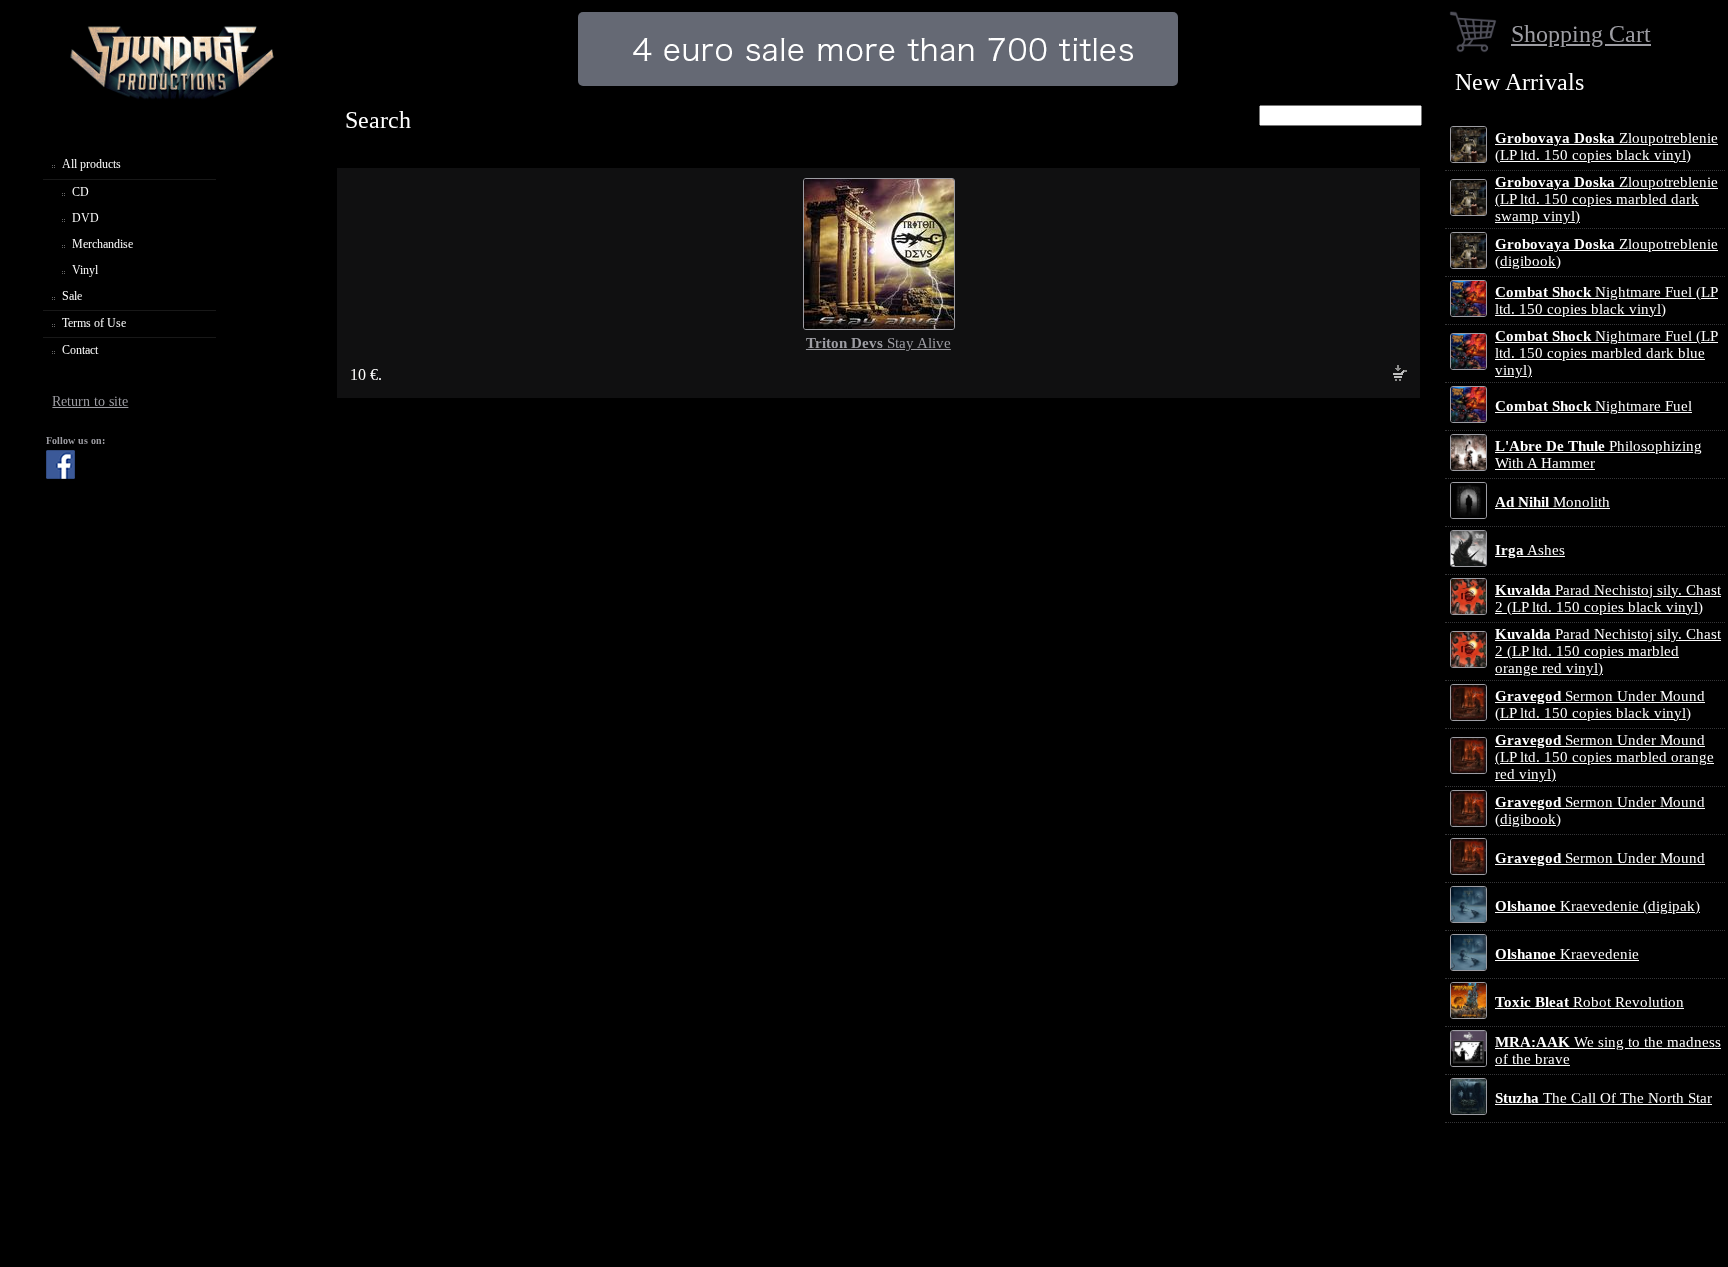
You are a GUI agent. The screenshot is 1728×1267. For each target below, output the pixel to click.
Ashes (1530, 550)
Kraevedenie (1567, 954)
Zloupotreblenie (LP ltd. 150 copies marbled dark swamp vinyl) (1606, 199)
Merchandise (102, 244)
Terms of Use (94, 323)
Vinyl (85, 270)
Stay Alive (878, 343)
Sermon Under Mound (1600, 858)
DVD (85, 218)
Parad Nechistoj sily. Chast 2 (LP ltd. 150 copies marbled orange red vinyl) (1608, 651)
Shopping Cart (1581, 33)
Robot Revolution (1589, 1002)
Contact (80, 350)
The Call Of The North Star (1603, 1098)
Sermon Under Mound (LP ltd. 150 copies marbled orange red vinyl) (1604, 757)
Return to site (90, 401)
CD (80, 192)
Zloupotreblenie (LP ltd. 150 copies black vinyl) (1606, 146)
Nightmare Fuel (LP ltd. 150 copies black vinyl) (1606, 300)
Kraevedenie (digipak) (1597, 906)
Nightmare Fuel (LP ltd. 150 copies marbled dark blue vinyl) (1606, 353)
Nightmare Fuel (1593, 406)
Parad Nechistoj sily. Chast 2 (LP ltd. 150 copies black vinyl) (1608, 598)
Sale (72, 296)
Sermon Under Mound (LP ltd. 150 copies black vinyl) (1600, 704)
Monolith (1552, 502)
